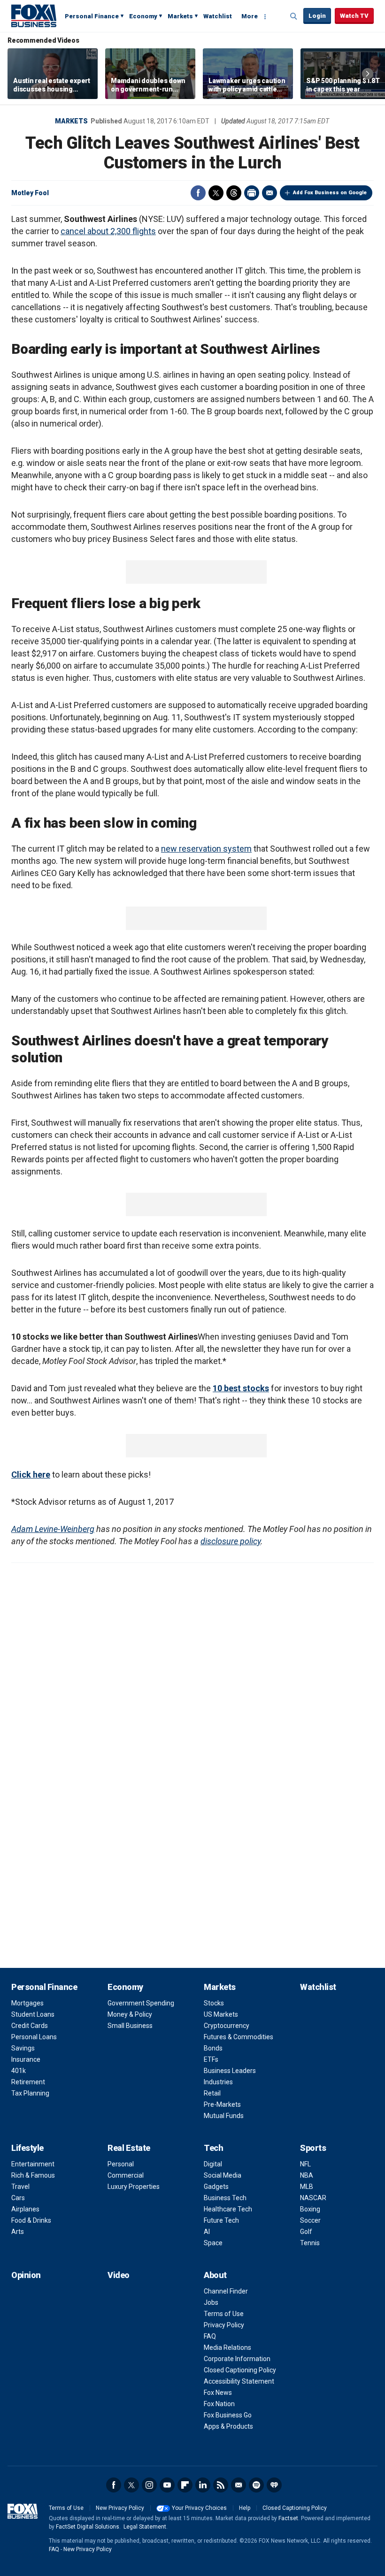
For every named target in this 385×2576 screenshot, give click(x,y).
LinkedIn (203, 2485)
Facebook (198, 193)
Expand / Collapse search (294, 16)
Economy (143, 16)
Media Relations (227, 2347)
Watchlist (218, 16)
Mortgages (27, 2003)
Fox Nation (219, 2404)
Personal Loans (34, 2037)
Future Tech (221, 2220)
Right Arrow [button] (368, 74)
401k (19, 2071)
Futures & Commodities (239, 2037)
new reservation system (206, 849)
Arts (18, 2232)
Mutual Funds (224, 2116)
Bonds (213, 2048)
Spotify (256, 2485)
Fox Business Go (228, 2415)
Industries (218, 2082)
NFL (305, 2164)
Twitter (216, 193)
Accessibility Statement (239, 2381)
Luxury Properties (134, 2187)
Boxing (310, 2209)
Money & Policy (130, 2014)
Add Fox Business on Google (330, 193)
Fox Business (34, 15)
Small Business (130, 2026)
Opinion (26, 2275)
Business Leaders (230, 2071)
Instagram (149, 2485)
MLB (307, 2187)
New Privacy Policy (120, 2508)
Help (245, 2508)
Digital (213, 2164)
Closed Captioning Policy (240, 2370)
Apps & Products (228, 2426)
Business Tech (225, 2198)
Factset (288, 2518)
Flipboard (185, 2485)
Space (213, 2243)
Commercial (126, 2175)
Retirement (28, 2082)
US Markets (221, 2014)
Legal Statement (145, 2527)
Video (119, 2275)
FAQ (210, 2336)
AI (207, 2232)
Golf (306, 2232)
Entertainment (33, 2164)
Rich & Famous (33, 2175)
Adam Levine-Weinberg (53, 1529)
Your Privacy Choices (199, 2508)
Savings (23, 2048)
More (250, 16)
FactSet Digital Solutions (88, 2527)
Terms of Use (224, 2314)
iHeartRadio (274, 2485)
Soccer (310, 2220)
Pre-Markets (222, 2104)
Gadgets (216, 2187)
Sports (313, 2148)
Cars (18, 2198)
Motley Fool (30, 193)
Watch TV (354, 16)
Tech (213, 2148)
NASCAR (313, 2198)
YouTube (167, 2485)
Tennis (310, 2243)
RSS (221, 2485)
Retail (212, 2093)
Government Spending (141, 2003)
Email (269, 193)
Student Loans (33, 2014)
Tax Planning (30, 2093)
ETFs (211, 2059)
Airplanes (25, 2209)
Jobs (211, 2302)
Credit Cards (30, 2026)
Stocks (214, 2003)
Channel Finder (226, 2291)
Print (252, 193)
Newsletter (239, 2485)
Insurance (26, 2059)
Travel (20, 2187)
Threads (234, 193)
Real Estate (129, 2148)
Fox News (218, 2393)
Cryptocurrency (227, 2026)
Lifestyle (27, 2148)
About (215, 2275)
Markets (180, 16)
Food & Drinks (31, 2220)
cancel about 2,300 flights (108, 231)
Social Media (223, 2175)
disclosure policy (231, 1541)
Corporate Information (237, 2359)
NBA (307, 2175)
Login (317, 16)
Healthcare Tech (228, 2209)
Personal (121, 2164)
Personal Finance (92, 16)
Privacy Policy (224, 2325)
